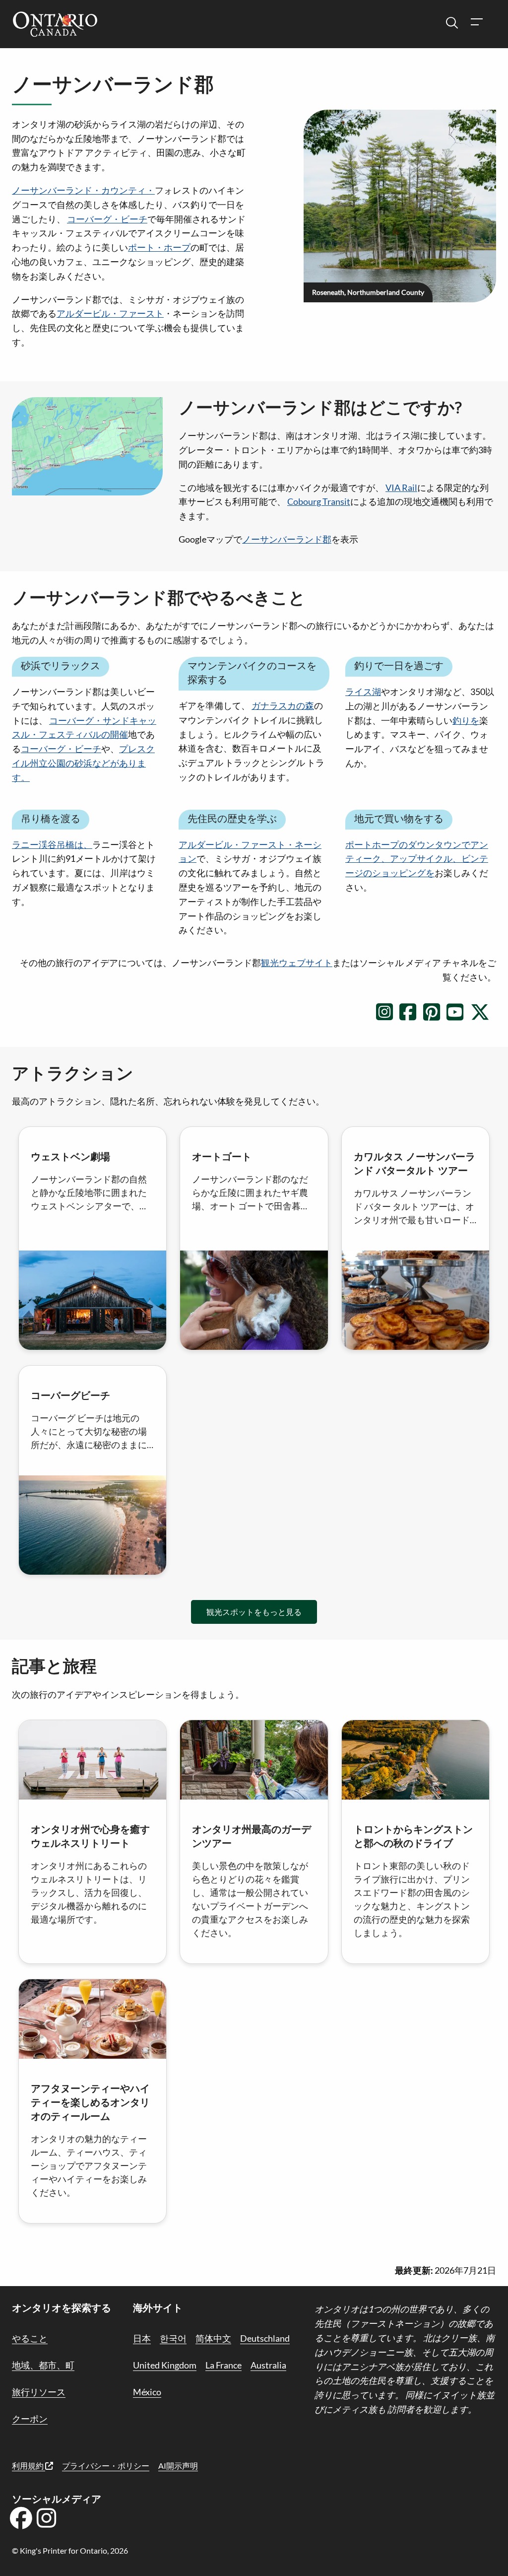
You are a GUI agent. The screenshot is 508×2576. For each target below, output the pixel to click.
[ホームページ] (55, 25)
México (147, 2392)
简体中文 (213, 2338)
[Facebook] (21, 2521)
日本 (142, 2338)
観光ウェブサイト (297, 963)
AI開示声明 (178, 2466)
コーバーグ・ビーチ (107, 219)
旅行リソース (39, 2392)
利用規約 (29, 2466)
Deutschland (265, 2338)
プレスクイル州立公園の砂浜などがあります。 (83, 763)
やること (30, 2338)
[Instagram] (47, 2521)
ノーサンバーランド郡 (287, 539)
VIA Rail (401, 487)
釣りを (466, 720)
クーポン (30, 2419)
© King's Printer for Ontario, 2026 (70, 2550)
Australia (268, 2365)
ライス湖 (363, 692)
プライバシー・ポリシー (106, 2466)
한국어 (173, 2338)
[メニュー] (476, 23)
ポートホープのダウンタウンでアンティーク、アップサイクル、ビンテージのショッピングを (417, 859)
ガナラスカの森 (283, 705)
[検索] (452, 23)
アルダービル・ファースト (110, 313)
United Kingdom (165, 2365)
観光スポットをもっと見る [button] (254, 1612)
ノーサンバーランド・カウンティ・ (83, 190)
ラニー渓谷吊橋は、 (52, 844)
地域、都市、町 (43, 2365)
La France (223, 2365)
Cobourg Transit (319, 501)
